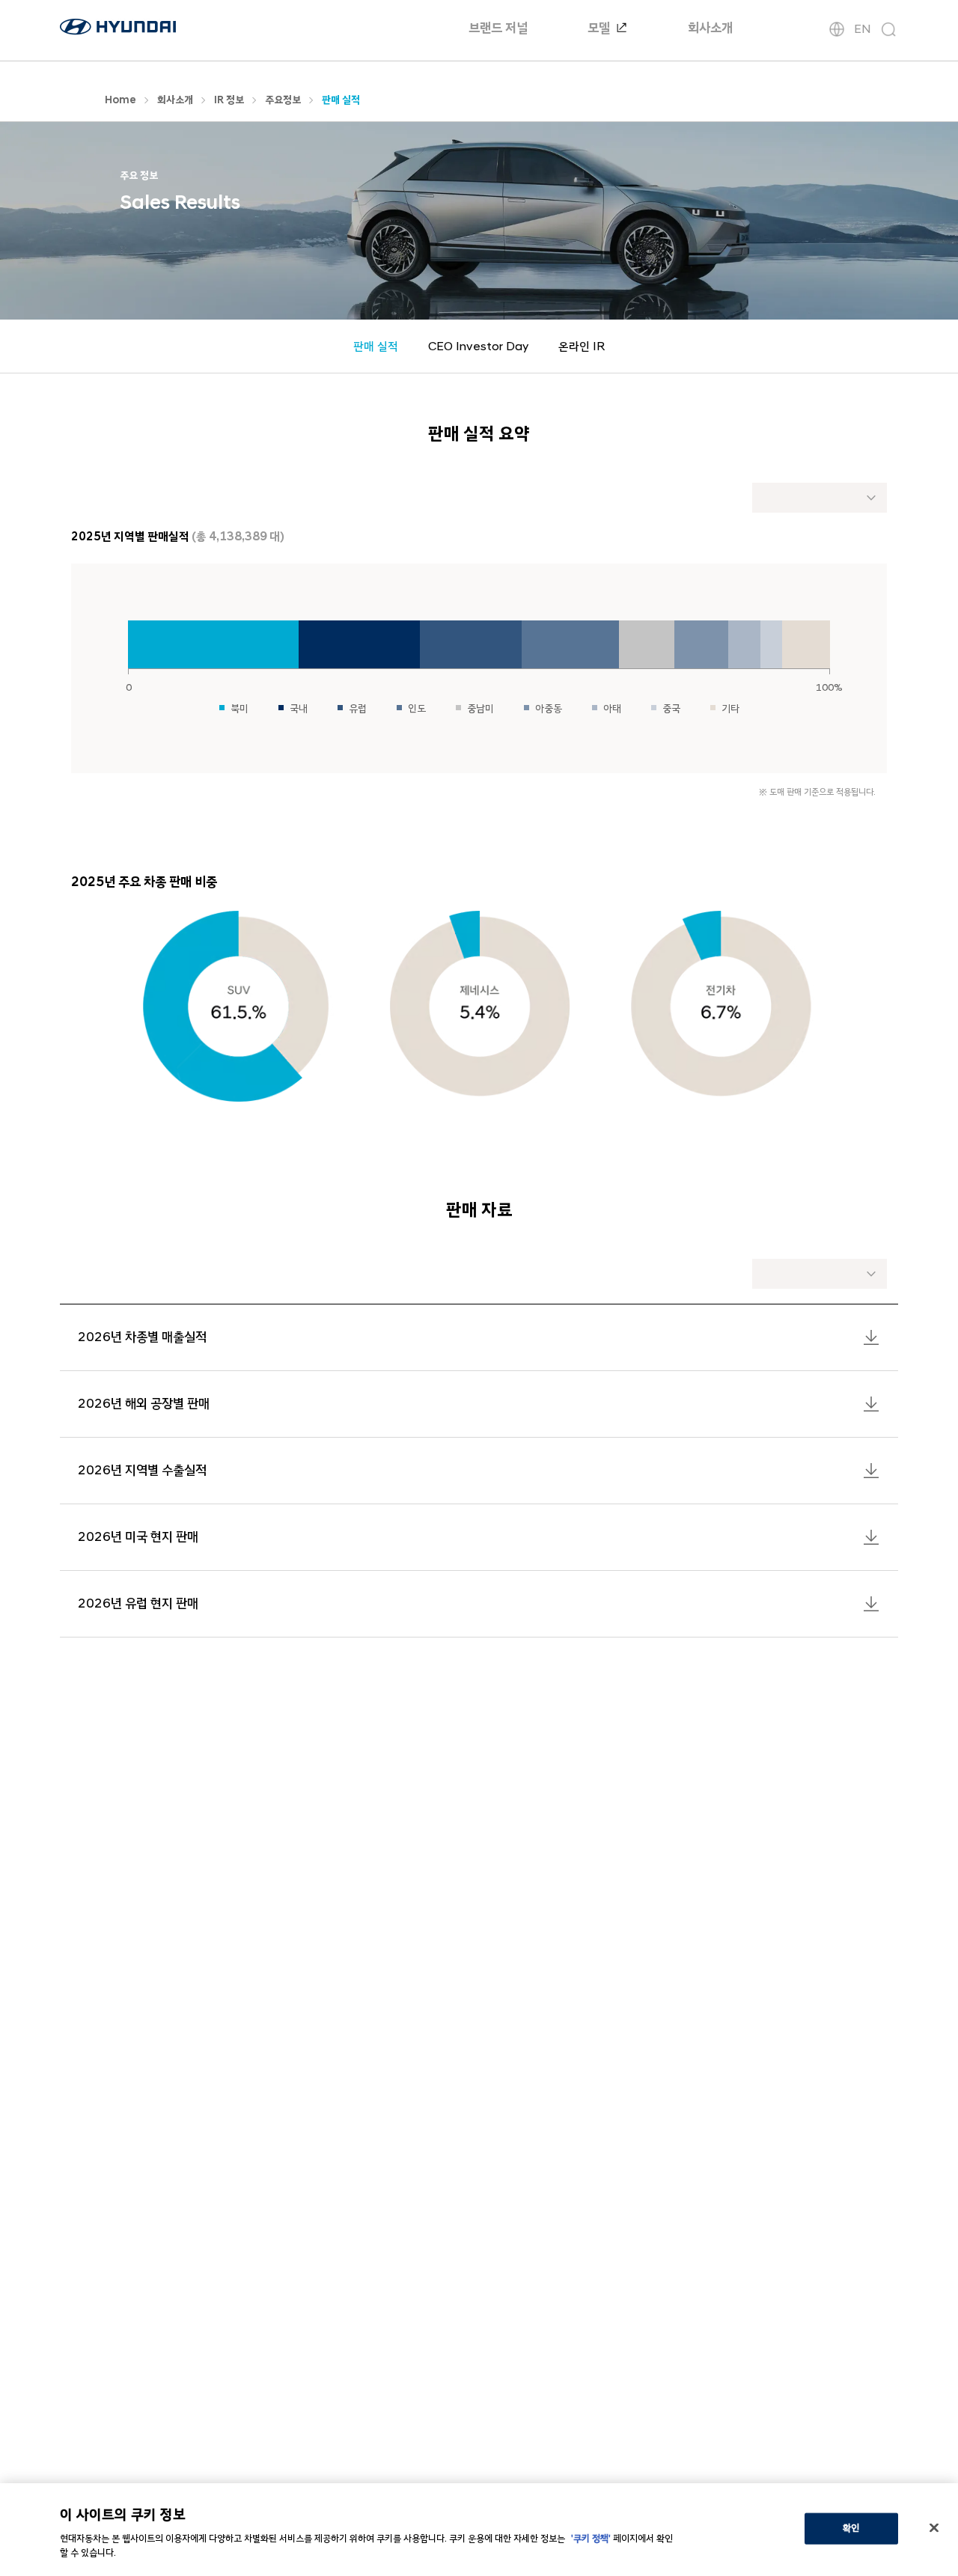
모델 (600, 28)
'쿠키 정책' (591, 2539)
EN (863, 29)
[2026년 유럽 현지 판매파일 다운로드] (871, 1604)
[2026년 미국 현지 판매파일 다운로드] (871, 1537)
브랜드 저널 (498, 28)
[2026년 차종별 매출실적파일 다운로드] (871, 1337)
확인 (851, 2528)
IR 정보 (229, 100)
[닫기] (934, 2528)
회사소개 (710, 28)
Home (120, 100)
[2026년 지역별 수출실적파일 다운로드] (871, 1471)
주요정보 (283, 100)
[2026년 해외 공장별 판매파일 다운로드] (871, 1404)
